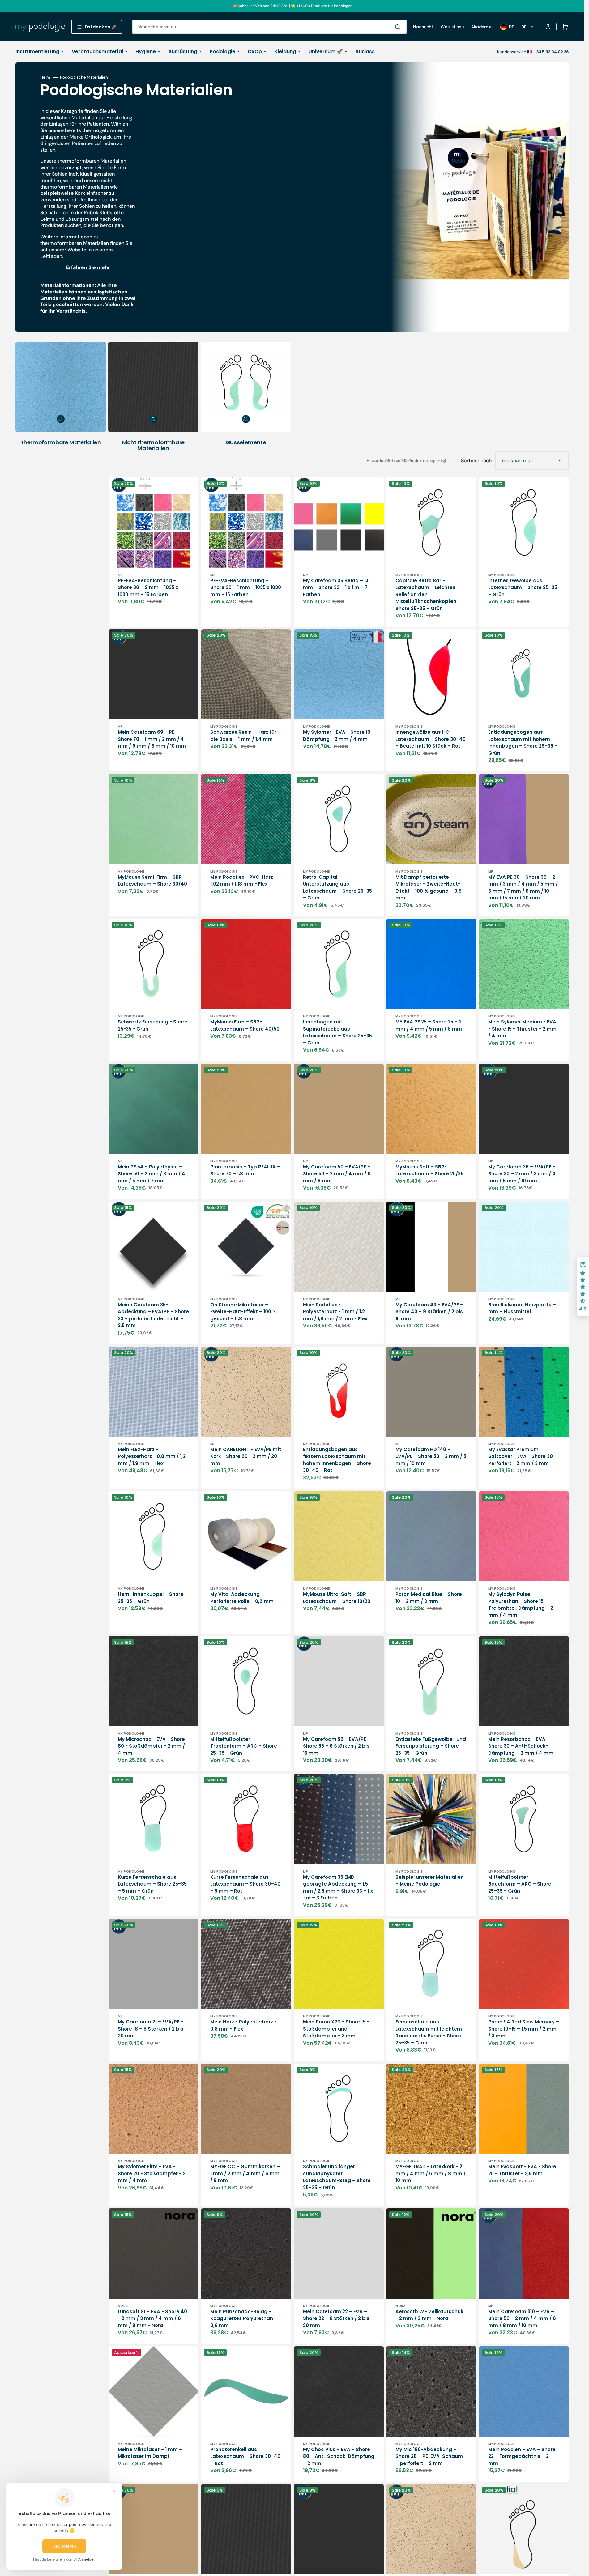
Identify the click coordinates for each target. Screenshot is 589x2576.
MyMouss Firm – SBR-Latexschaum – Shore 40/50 (245, 1025)
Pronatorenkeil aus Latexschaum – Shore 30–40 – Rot (245, 2456)
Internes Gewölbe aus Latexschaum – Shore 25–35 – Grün (523, 587)
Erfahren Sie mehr (88, 267)
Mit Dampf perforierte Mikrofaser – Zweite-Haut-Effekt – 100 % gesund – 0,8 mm (429, 888)
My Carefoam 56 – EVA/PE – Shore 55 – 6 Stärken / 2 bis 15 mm (337, 1746)
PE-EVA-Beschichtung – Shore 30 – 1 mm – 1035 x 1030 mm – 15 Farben (246, 587)
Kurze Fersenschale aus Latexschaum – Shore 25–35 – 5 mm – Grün (152, 1884)
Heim (45, 77)
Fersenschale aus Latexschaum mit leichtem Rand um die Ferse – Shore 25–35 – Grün (429, 2032)
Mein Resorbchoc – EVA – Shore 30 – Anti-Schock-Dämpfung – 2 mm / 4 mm (521, 1746)
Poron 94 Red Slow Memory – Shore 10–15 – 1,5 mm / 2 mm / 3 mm (524, 2029)
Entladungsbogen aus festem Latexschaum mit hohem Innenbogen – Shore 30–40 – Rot (337, 1460)
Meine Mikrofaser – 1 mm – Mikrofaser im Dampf (150, 2453)
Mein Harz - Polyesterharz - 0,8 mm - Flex (243, 2025)
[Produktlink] (154, 552)
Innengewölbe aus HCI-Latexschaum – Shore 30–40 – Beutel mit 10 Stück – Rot (431, 739)
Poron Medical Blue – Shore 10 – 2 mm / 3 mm (429, 1598)
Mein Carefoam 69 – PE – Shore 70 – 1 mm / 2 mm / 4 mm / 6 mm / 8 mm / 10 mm (152, 739)
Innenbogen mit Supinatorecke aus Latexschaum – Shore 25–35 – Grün (337, 1032)
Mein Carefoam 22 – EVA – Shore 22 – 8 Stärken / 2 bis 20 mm (336, 2318)
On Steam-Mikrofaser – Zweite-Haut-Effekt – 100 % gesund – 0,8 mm (243, 1312)
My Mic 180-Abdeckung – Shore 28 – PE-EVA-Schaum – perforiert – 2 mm (429, 2456)
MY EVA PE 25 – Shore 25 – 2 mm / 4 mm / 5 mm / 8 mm (429, 1025)
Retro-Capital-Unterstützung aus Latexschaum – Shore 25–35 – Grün (337, 888)
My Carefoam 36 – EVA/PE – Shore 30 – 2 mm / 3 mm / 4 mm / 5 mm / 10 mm (522, 1174)
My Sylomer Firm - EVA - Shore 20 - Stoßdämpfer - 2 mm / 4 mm (152, 2173)
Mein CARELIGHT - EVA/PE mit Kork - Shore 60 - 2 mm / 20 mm (246, 1456)
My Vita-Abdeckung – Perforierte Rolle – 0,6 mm (242, 1598)
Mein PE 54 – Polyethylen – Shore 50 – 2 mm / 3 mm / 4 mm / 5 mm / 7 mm (152, 1174)
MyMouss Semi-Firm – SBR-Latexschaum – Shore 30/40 (152, 881)
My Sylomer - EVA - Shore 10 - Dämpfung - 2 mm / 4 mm (339, 736)
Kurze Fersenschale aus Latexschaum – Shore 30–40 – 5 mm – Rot (245, 1884)
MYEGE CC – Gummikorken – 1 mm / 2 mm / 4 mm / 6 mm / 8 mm (245, 2173)
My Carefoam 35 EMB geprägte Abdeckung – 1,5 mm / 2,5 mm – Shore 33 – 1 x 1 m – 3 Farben (338, 1888)
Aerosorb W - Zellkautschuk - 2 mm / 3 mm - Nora (429, 2315)
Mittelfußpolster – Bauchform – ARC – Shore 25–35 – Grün (520, 1884)
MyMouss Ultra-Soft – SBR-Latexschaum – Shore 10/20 (337, 1598)
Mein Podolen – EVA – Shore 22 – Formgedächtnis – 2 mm (522, 2456)
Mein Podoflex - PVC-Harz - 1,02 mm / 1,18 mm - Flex (243, 881)
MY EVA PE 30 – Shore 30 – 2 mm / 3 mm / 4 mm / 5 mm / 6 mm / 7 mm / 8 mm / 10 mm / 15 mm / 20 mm (523, 888)
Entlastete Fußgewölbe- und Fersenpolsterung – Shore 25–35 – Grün (431, 1746)
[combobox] (269, 27)
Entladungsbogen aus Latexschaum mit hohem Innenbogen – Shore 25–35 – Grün (523, 743)
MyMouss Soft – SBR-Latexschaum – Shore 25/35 (429, 1170)
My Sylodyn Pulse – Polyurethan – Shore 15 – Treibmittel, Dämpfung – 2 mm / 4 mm (521, 1605)
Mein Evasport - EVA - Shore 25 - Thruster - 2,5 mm (522, 2170)
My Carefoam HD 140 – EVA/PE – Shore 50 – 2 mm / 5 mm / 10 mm (431, 1456)
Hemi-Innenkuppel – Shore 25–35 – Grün (151, 1598)
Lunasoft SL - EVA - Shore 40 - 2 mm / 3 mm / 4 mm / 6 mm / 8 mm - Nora (152, 2318)
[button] (564, 27)
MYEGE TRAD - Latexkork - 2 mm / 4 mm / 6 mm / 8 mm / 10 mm (431, 2173)
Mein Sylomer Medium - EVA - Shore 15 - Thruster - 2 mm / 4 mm (522, 1029)
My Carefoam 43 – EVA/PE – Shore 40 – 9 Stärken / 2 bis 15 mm (429, 1312)
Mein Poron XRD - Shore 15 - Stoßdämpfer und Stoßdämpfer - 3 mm (336, 2029)
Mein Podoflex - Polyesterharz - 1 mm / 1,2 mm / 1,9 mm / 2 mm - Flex (335, 1312)
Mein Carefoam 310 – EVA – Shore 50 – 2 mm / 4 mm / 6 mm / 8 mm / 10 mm (522, 2318)
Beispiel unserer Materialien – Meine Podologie (430, 1881)
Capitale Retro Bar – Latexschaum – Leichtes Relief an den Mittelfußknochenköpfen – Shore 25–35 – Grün (428, 594)
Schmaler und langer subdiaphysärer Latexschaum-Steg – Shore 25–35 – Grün (337, 2177)
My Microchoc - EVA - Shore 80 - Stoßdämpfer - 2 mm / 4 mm (151, 1746)
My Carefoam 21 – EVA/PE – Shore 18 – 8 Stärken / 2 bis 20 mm (151, 2029)
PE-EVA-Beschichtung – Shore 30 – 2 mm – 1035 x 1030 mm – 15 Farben (148, 587)
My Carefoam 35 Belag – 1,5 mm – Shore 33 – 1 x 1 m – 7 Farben (336, 587)
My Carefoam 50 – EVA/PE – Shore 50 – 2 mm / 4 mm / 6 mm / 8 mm (337, 1174)
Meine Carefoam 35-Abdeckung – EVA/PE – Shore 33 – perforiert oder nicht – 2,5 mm (153, 1315)
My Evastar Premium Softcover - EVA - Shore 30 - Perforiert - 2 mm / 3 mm (522, 1456)
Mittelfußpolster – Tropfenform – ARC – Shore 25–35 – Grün (244, 1746)
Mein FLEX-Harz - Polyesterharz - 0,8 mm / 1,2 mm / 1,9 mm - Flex (152, 1456)
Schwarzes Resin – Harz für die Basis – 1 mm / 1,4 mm (243, 736)
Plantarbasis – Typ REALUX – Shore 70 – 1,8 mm (245, 1170)
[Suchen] (399, 27)
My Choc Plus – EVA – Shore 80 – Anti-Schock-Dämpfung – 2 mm (339, 2456)
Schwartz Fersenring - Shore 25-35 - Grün (153, 1025)
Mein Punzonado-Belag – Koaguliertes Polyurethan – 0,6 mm (244, 2318)
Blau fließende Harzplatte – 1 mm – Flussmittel (523, 1308)
